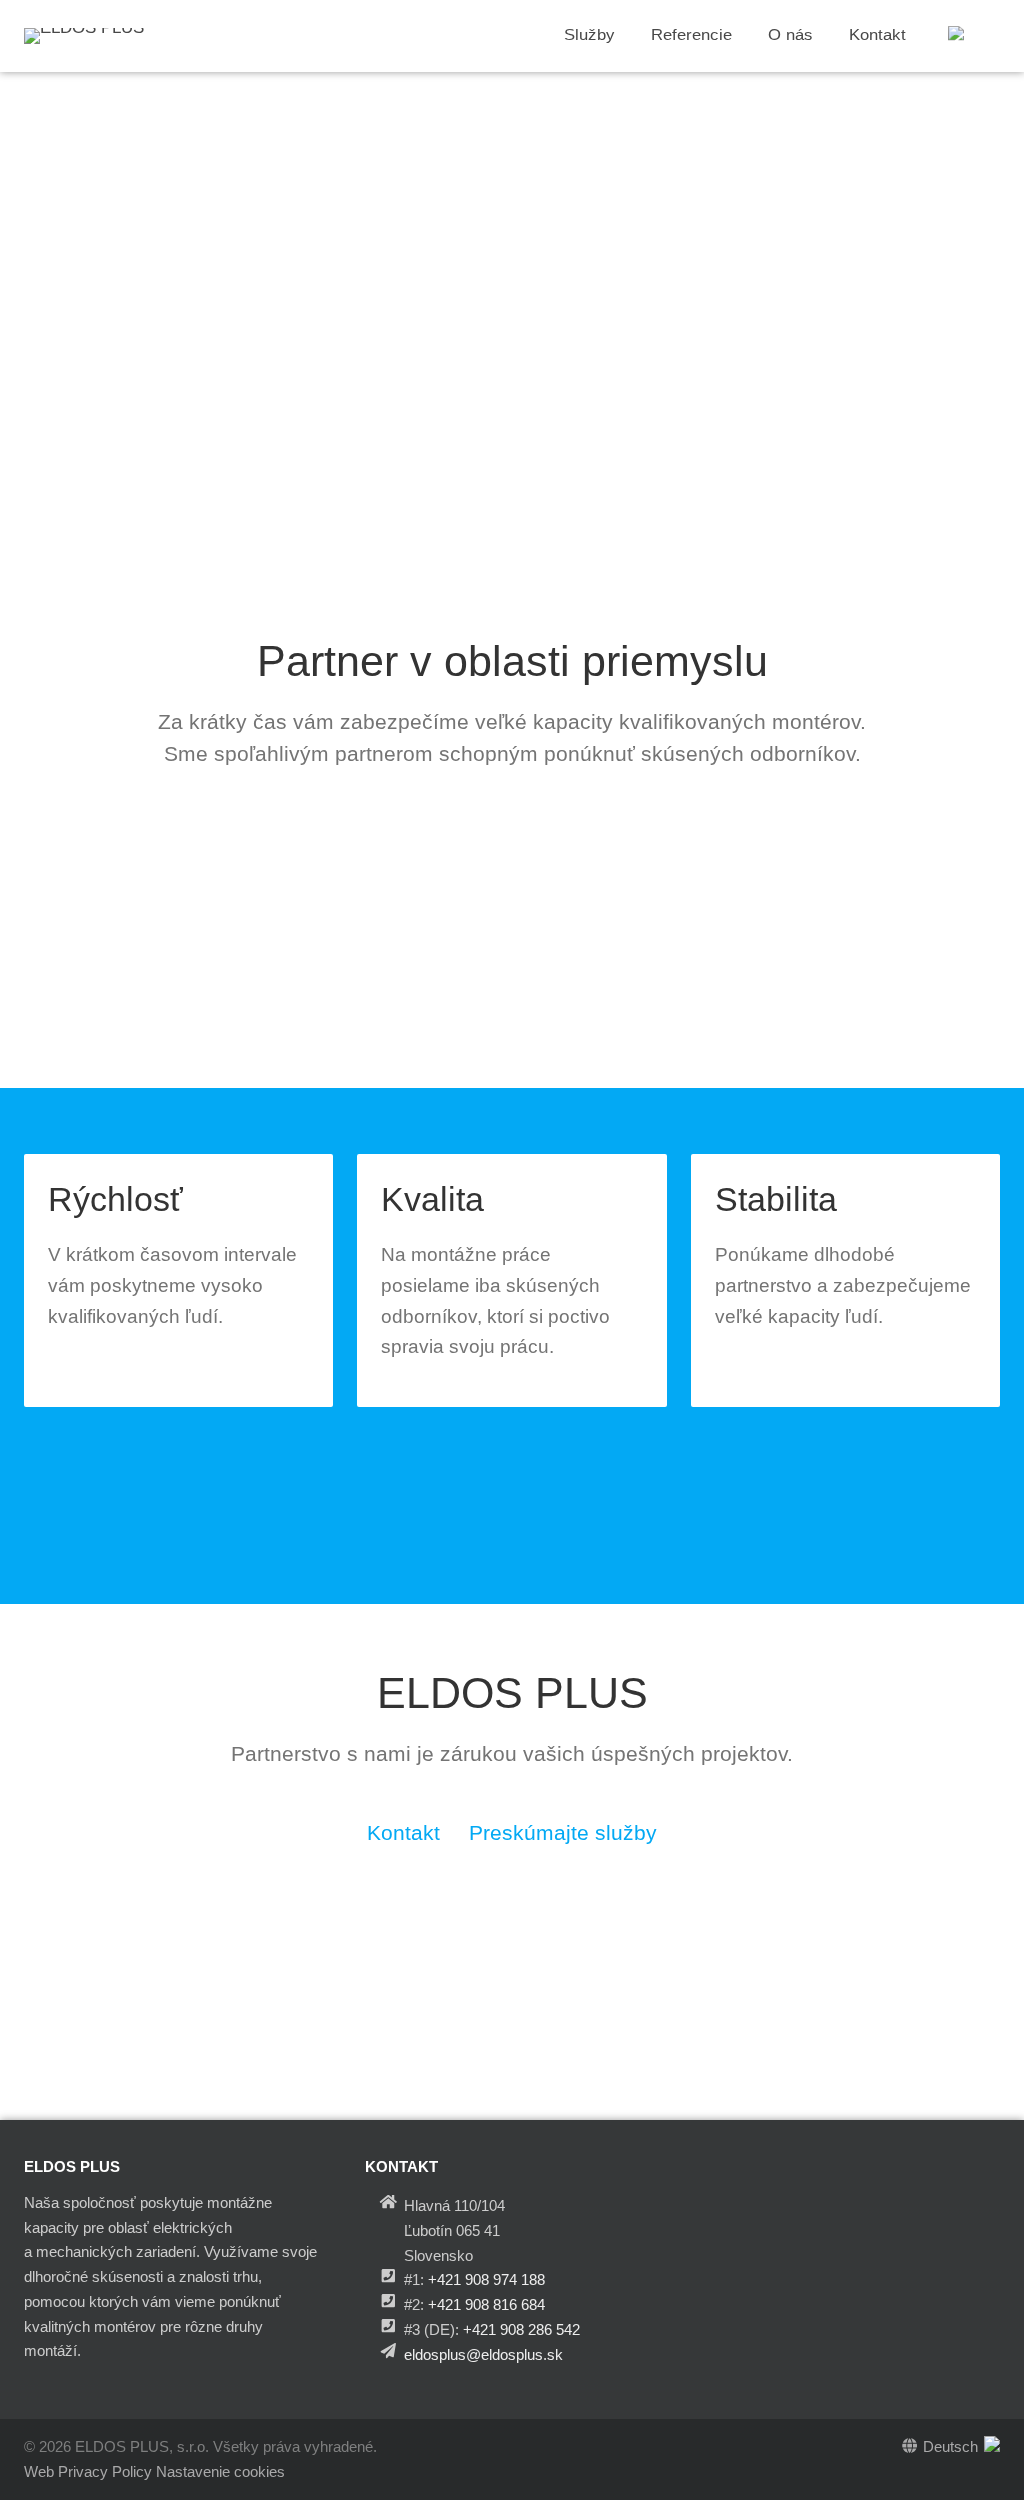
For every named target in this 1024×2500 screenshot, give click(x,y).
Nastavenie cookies (220, 2471)
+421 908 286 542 (521, 2329)
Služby (589, 35)
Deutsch (950, 2446)
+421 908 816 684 (486, 2304)
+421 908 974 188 (486, 2279)
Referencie (691, 35)
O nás (790, 35)
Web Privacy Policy (88, 2471)
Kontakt (877, 35)
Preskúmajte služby (563, 1833)
